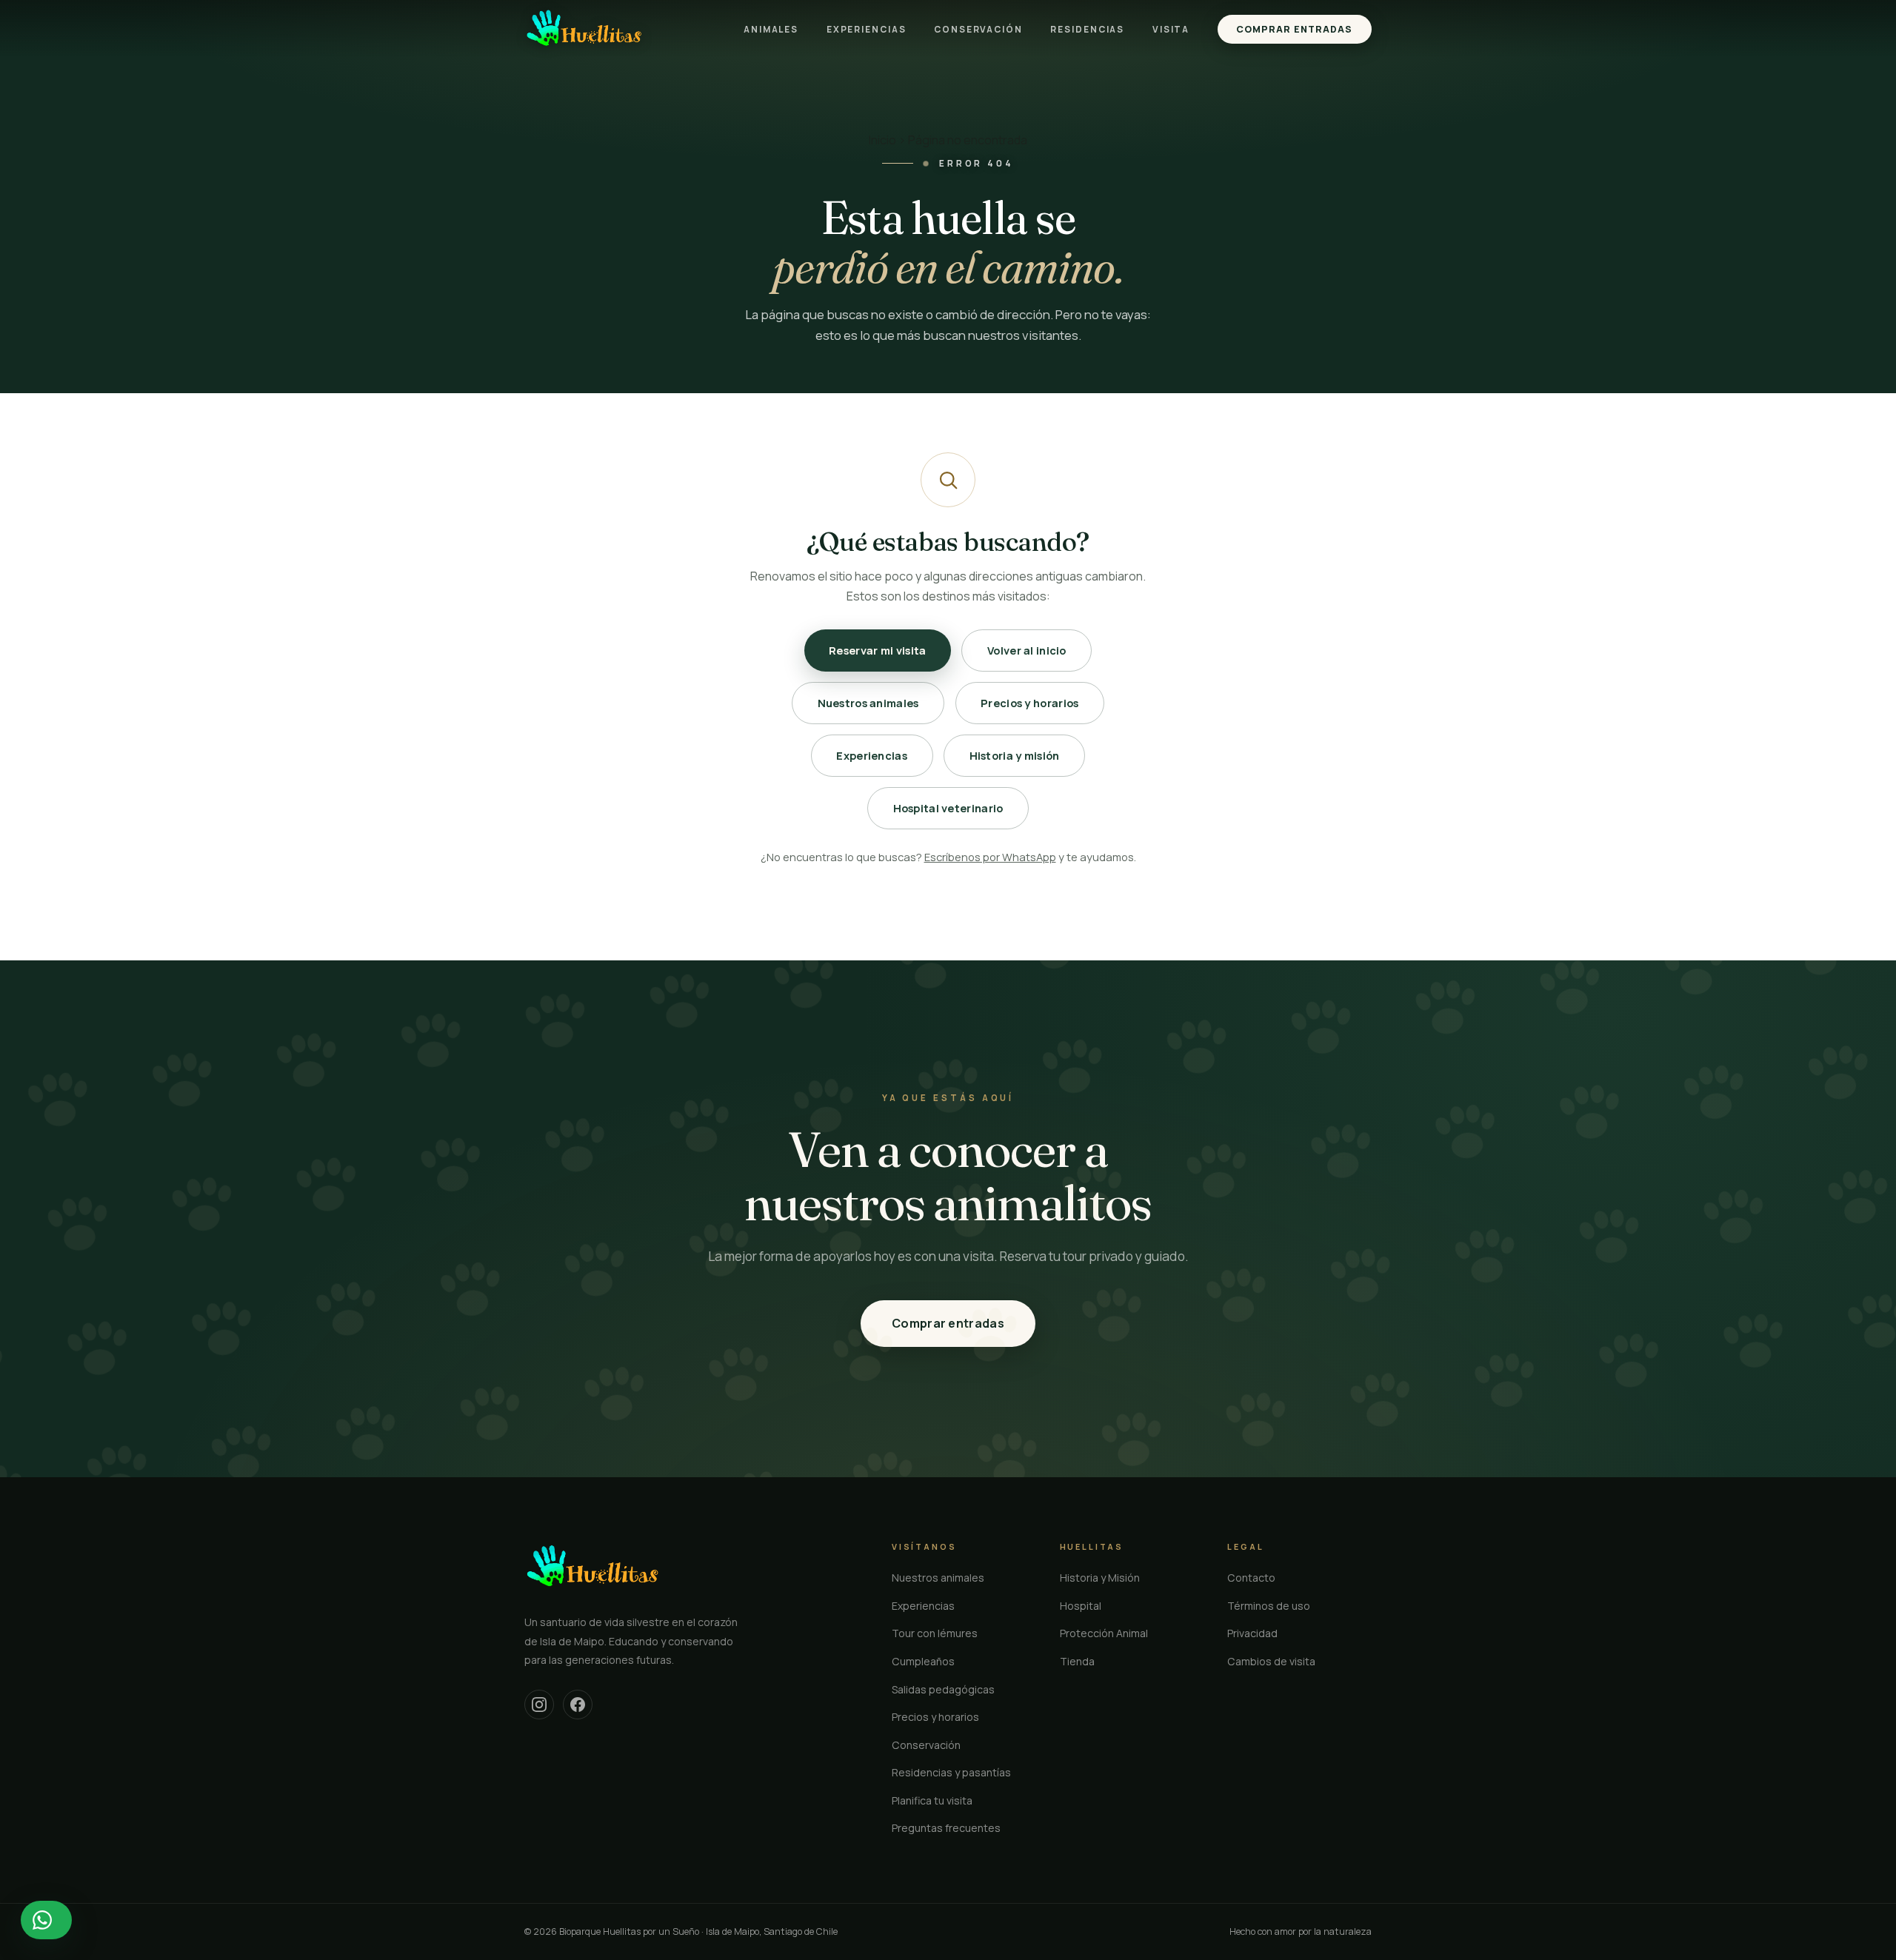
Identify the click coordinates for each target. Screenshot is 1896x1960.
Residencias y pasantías (951, 1772)
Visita (1171, 29)
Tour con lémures (935, 1633)
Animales (771, 29)
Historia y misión (1015, 755)
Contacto (1251, 1578)
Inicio (882, 140)
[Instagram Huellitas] (539, 1705)
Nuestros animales (868, 703)
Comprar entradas (1294, 29)
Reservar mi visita (877, 650)
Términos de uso (1269, 1606)
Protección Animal (1104, 1633)
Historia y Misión (1100, 1578)
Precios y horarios (1029, 703)
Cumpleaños (923, 1661)
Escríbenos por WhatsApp (990, 857)
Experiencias (867, 29)
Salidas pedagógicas (943, 1689)
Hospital (1081, 1606)
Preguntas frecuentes (946, 1828)
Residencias (1087, 29)
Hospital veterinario (948, 808)
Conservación (978, 29)
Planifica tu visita (932, 1800)
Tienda (1077, 1661)
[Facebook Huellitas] (578, 1705)
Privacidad (1252, 1633)
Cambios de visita (1271, 1661)
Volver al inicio (1027, 650)
